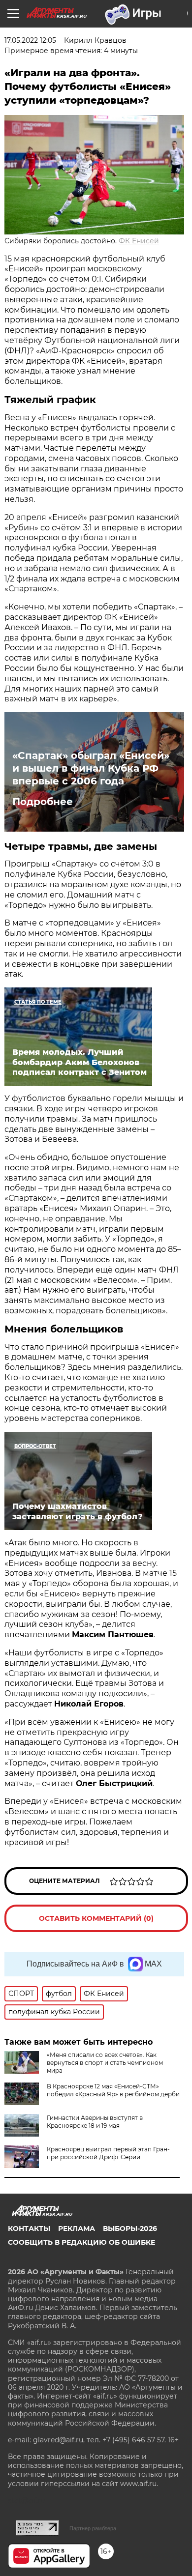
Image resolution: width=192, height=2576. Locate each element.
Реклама (77, 2229)
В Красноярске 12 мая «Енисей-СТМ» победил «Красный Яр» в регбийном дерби (113, 2090)
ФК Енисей (139, 241)
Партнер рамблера (93, 2528)
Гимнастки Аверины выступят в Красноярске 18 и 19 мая (95, 2122)
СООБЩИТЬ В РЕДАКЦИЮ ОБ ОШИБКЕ (81, 2242)
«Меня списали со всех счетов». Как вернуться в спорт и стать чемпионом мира (105, 2063)
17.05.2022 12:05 (30, 40)
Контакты (29, 2229)
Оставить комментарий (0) (96, 1918)
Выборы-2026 (130, 2229)
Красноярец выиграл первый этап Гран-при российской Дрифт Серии (108, 2153)
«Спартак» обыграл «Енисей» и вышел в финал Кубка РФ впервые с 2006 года (91, 768)
